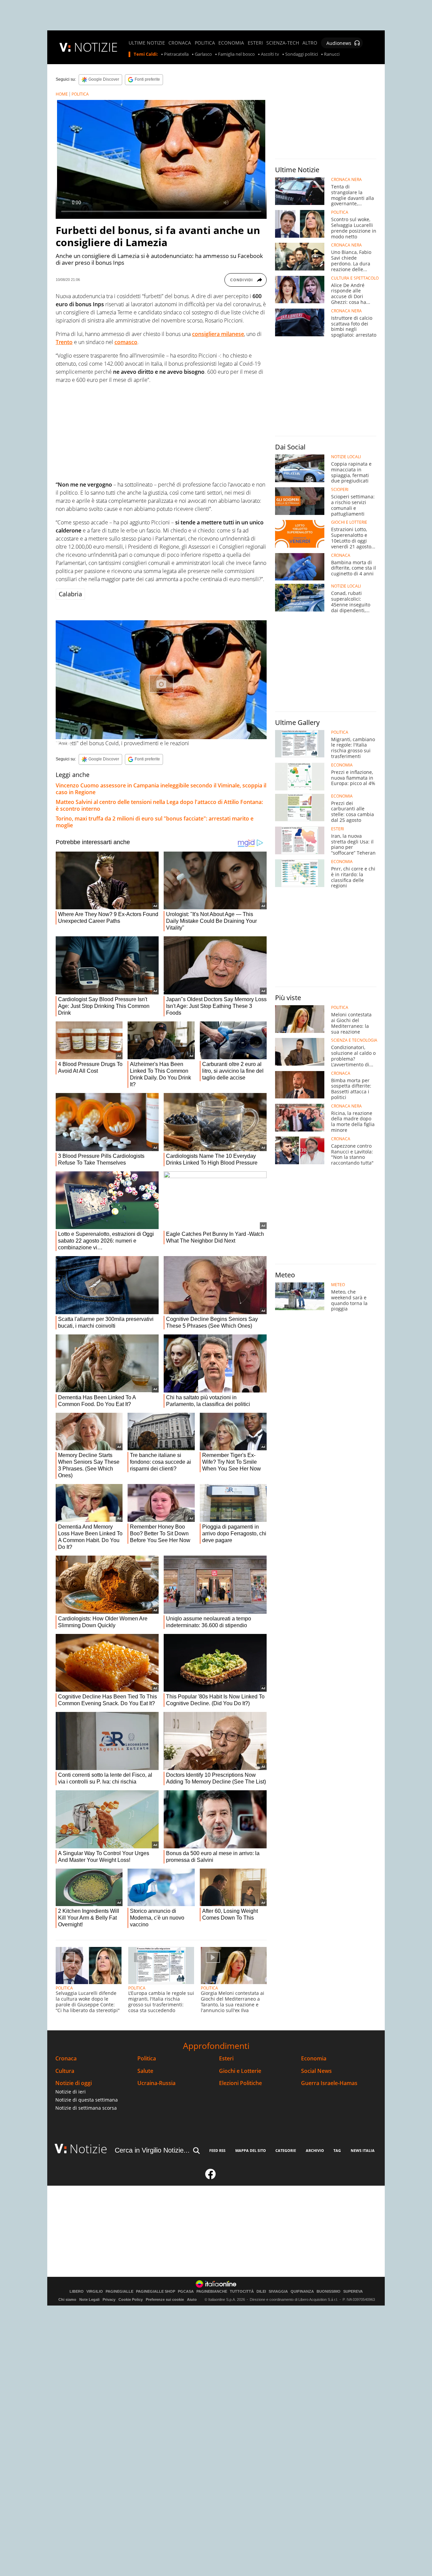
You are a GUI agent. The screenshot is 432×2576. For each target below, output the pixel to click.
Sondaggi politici (302, 54)
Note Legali (89, 2299)
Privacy (109, 2299)
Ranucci (332, 54)
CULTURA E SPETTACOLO (355, 278)
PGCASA (186, 2292)
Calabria (70, 594)
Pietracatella (176, 54)
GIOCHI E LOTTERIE (349, 522)
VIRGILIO (95, 2292)
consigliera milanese (218, 334)
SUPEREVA (353, 2292)
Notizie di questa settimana (87, 2100)
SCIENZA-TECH (283, 43)
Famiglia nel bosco (236, 54)
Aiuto (192, 2299)
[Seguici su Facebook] (211, 2177)
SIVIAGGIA (278, 2292)
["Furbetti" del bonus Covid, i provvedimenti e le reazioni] (161, 680)
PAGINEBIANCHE (212, 2292)
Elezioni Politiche (240, 2083)
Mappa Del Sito (251, 2150)
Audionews (339, 43)
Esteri (226, 2059)
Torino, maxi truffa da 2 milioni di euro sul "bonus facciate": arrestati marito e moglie (155, 822)
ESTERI (255, 43)
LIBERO (77, 2292)
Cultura (65, 2071)
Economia (314, 2059)
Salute (145, 2071)
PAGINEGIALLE (119, 2292)
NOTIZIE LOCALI (346, 457)
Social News (316, 2071)
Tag (337, 2150)
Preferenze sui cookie (165, 2299)
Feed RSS (217, 2150)
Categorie (286, 2150)
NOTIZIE (96, 47)
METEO (338, 1285)
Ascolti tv (270, 54)
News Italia (363, 2150)
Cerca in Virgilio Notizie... (152, 2150)
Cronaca (66, 2059)
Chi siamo (67, 2299)
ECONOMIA (231, 43)
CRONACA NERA (346, 180)
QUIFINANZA (302, 2292)
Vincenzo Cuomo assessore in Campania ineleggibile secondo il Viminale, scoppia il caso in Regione (161, 789)
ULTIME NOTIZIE (147, 43)
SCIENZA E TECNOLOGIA (354, 1040)
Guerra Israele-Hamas (329, 2083)
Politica (147, 2059)
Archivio (315, 2150)
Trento (64, 342)
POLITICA (205, 43)
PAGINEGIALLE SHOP (156, 2292)
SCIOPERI (340, 490)
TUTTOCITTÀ (242, 2292)
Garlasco (203, 54)
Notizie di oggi (74, 2083)
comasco (126, 342)
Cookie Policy (131, 2299)
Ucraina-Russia (156, 2083)
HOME (62, 94)
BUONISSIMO (329, 2292)
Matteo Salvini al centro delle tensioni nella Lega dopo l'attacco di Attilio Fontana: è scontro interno (159, 805)
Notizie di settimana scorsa (86, 2108)
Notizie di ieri (71, 2092)
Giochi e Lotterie (240, 2071)
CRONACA (180, 43)
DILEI (261, 2292)
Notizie (88, 2149)
